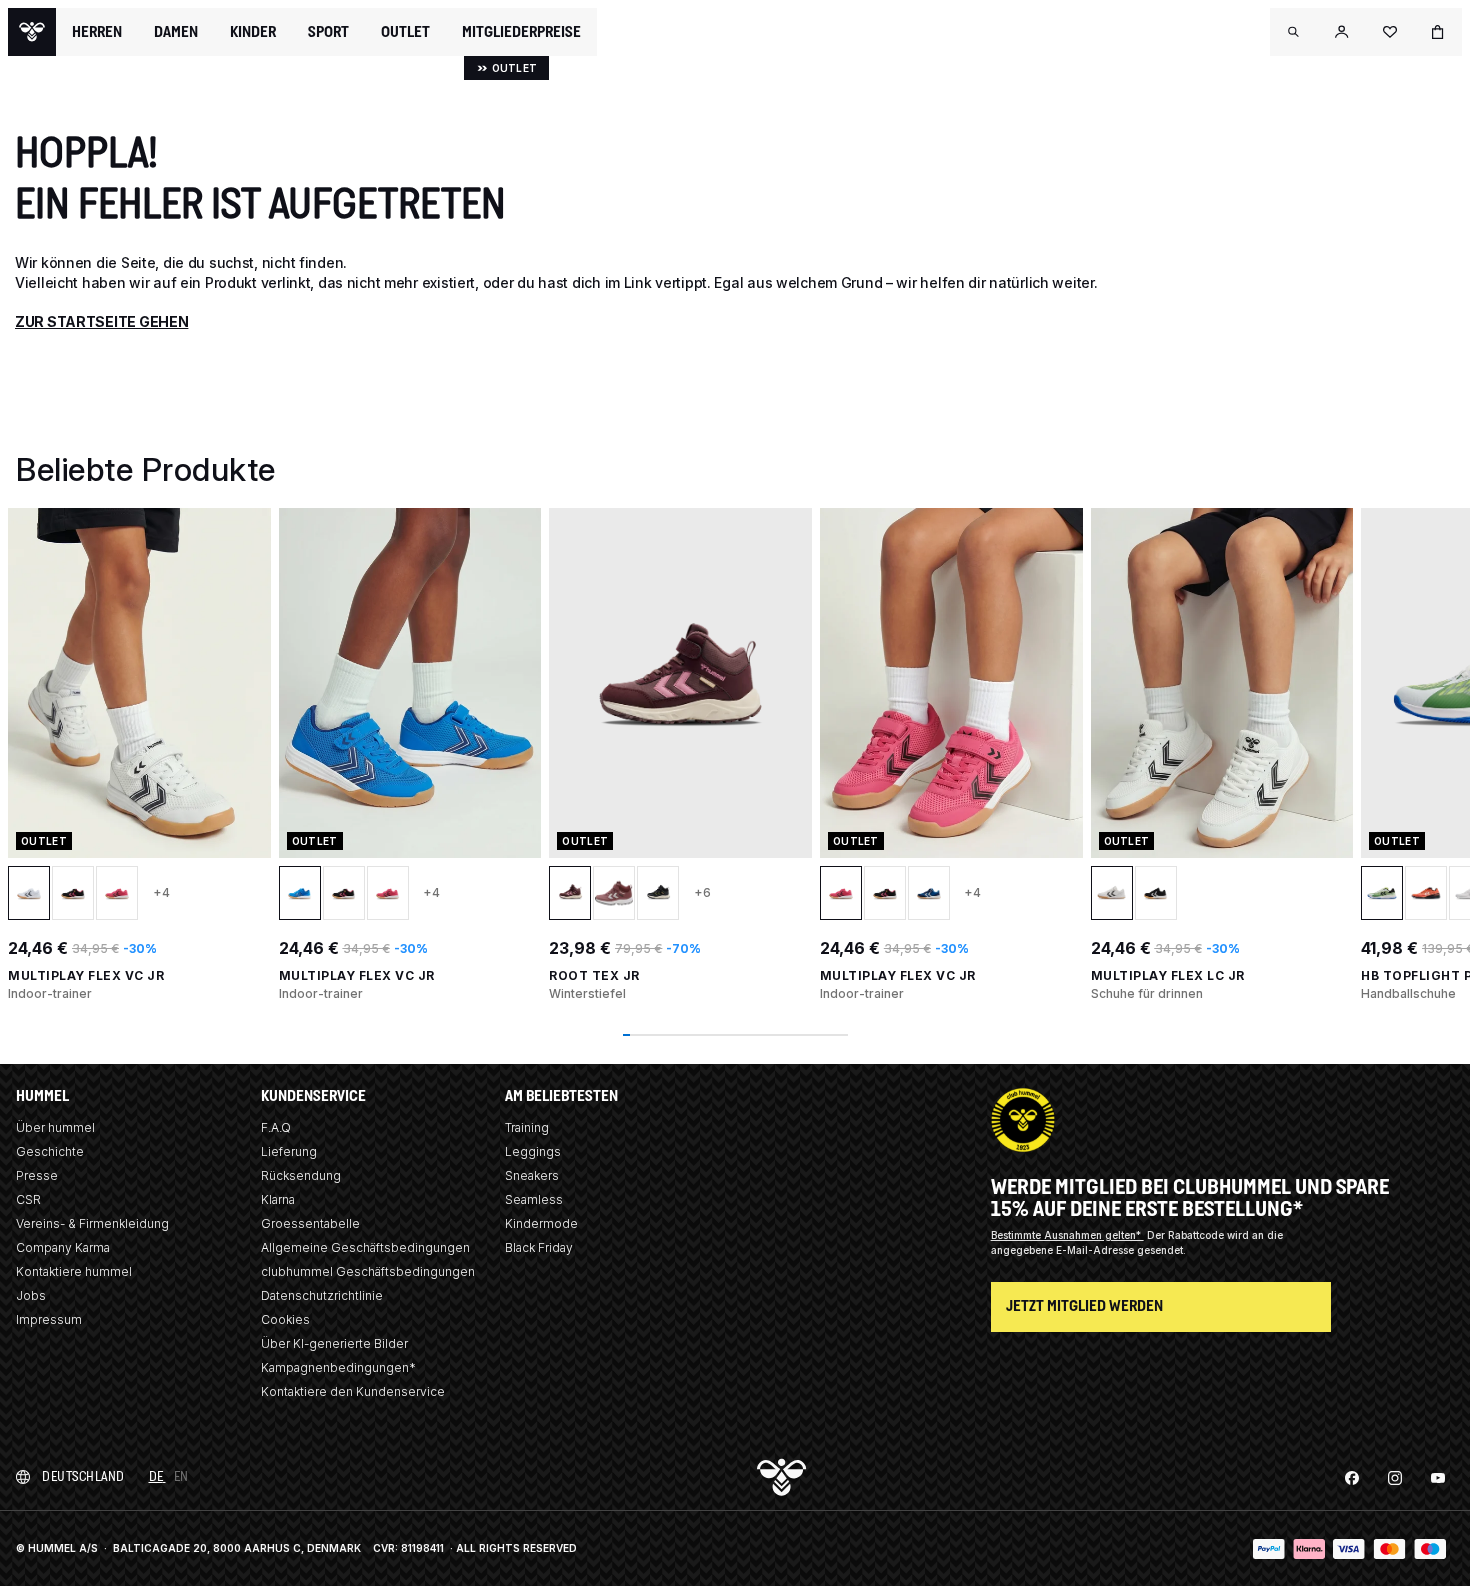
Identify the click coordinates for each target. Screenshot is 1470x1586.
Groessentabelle (310, 1223)
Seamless (534, 1199)
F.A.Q (276, 1127)
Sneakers (532, 1175)
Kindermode (541, 1223)
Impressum (49, 1319)
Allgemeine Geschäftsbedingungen (365, 1247)
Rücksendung (301, 1175)
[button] (1294, 32)
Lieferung (289, 1151)
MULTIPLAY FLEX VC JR (86, 975)
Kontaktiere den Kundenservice (353, 1391)
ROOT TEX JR (594, 975)
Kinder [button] (253, 32)
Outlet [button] (405, 32)
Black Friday (539, 1247)
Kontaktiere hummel (74, 1271)
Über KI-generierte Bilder (334, 1343)
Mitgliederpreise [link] (521, 31)
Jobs (31, 1295)
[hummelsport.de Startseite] (32, 32)
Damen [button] (176, 32)
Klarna (278, 1199)
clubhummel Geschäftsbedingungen (368, 1271)
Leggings (533, 1151)
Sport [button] (328, 32)
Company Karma (63, 1247)
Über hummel (55, 1127)
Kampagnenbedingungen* (338, 1367)
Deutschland (83, 1476)
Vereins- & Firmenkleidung (92, 1223)
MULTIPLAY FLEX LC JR (1168, 975)
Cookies (285, 1319)
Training (527, 1127)
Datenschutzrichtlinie (322, 1295)
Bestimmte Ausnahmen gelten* (1067, 1235)
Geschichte (50, 1151)
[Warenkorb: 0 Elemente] (1438, 32)
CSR (28, 1199)
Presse (37, 1175)
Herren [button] (97, 32)
